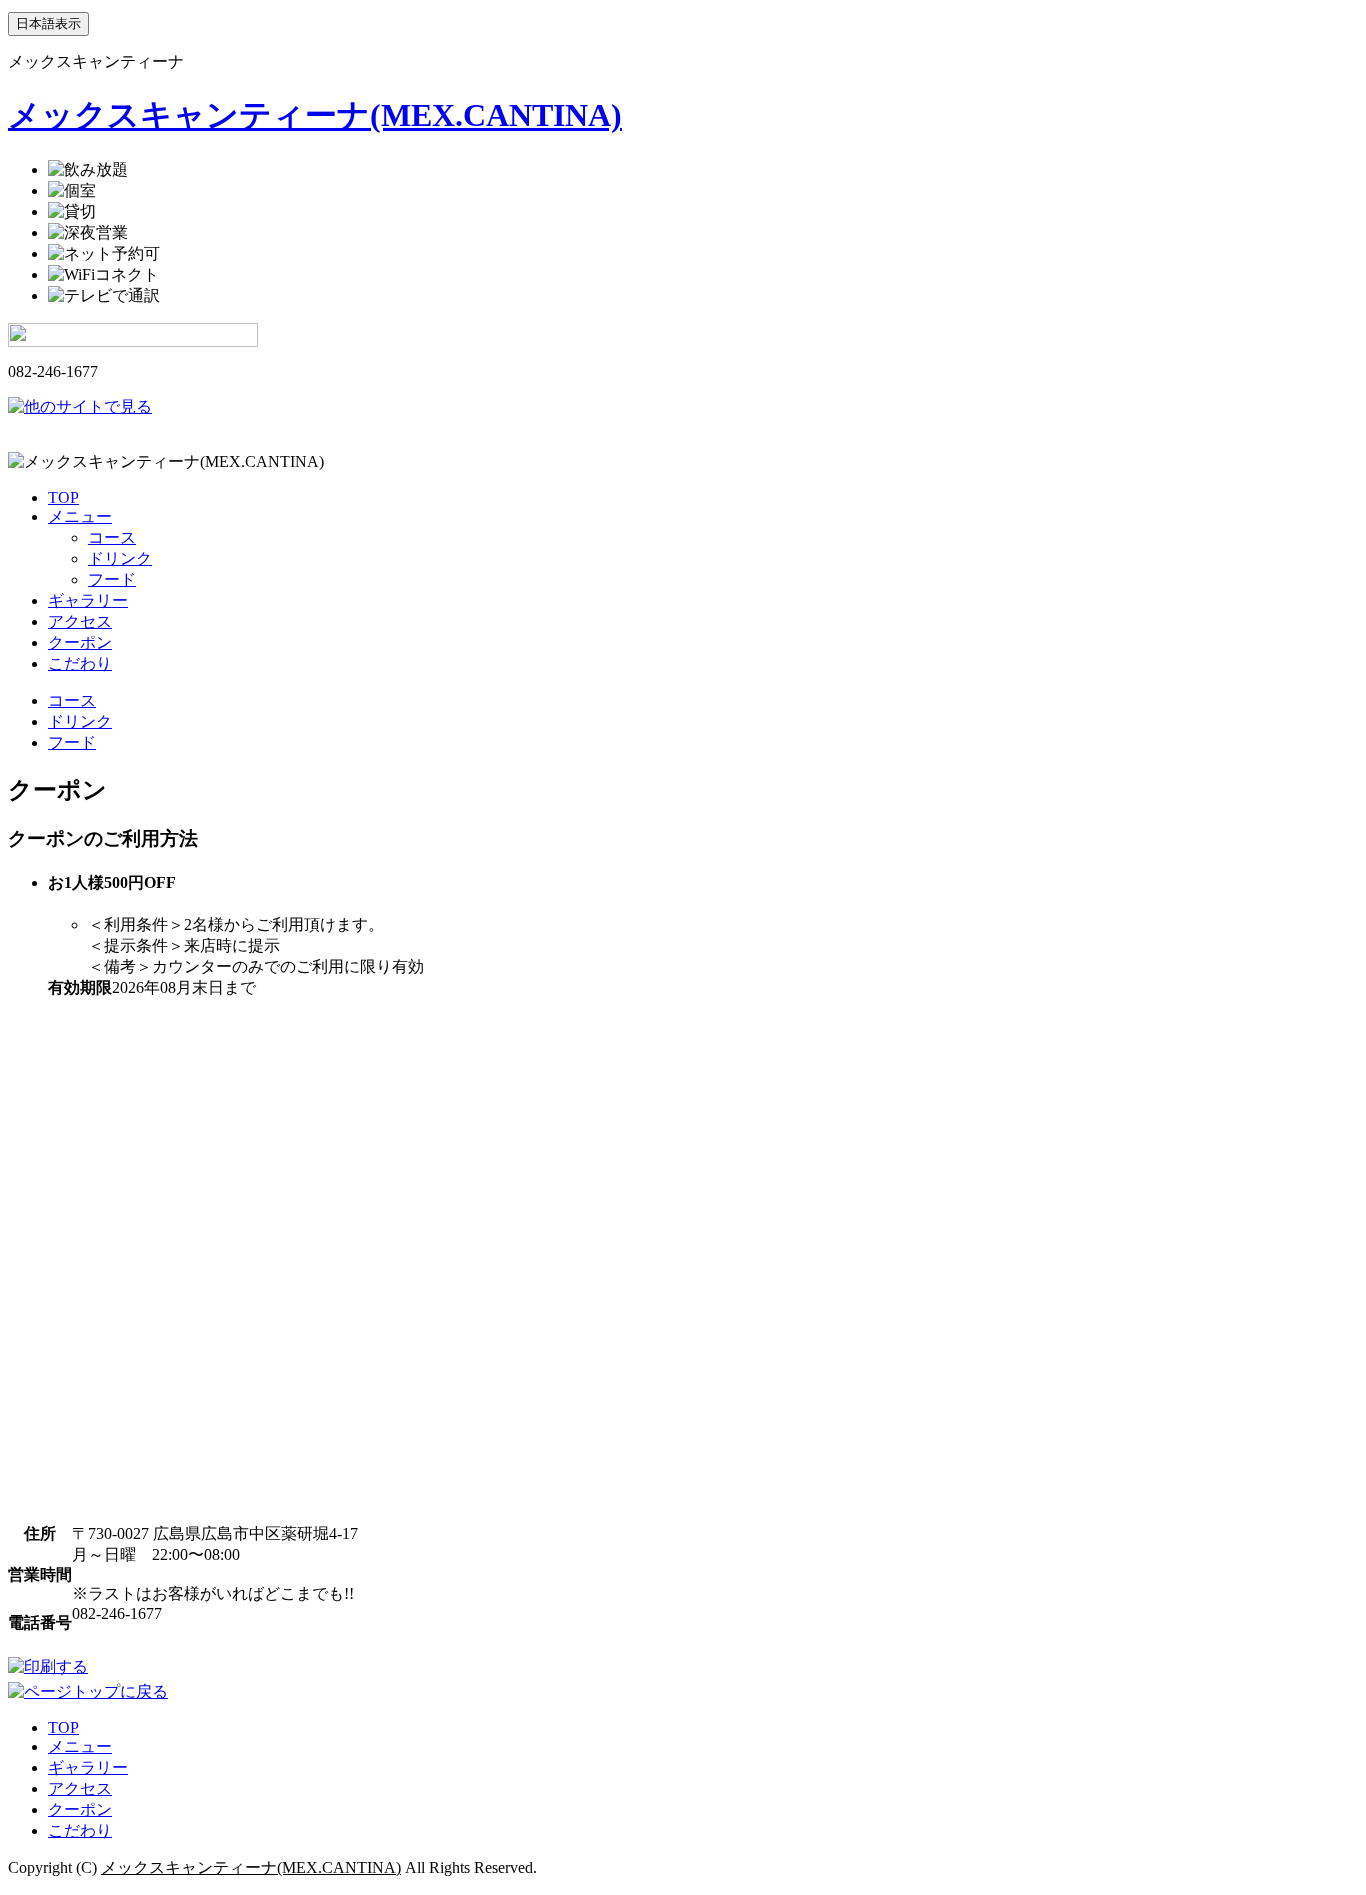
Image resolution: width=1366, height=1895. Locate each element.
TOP (63, 497)
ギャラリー (88, 600)
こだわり (80, 663)
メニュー (80, 516)
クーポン (80, 642)
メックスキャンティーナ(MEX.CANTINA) (315, 115)
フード (112, 579)
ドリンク (120, 558)
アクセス (80, 621)
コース (112, 537)
